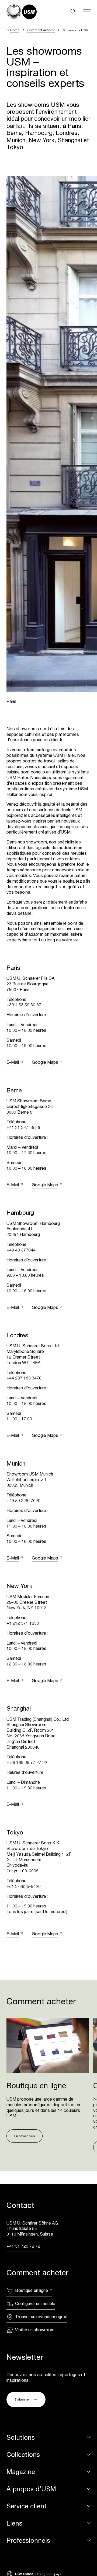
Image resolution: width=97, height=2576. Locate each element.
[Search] (73, 12)
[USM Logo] (22, 12)
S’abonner (22, 2399)
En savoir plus (25, 2136)
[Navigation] (87, 12)
